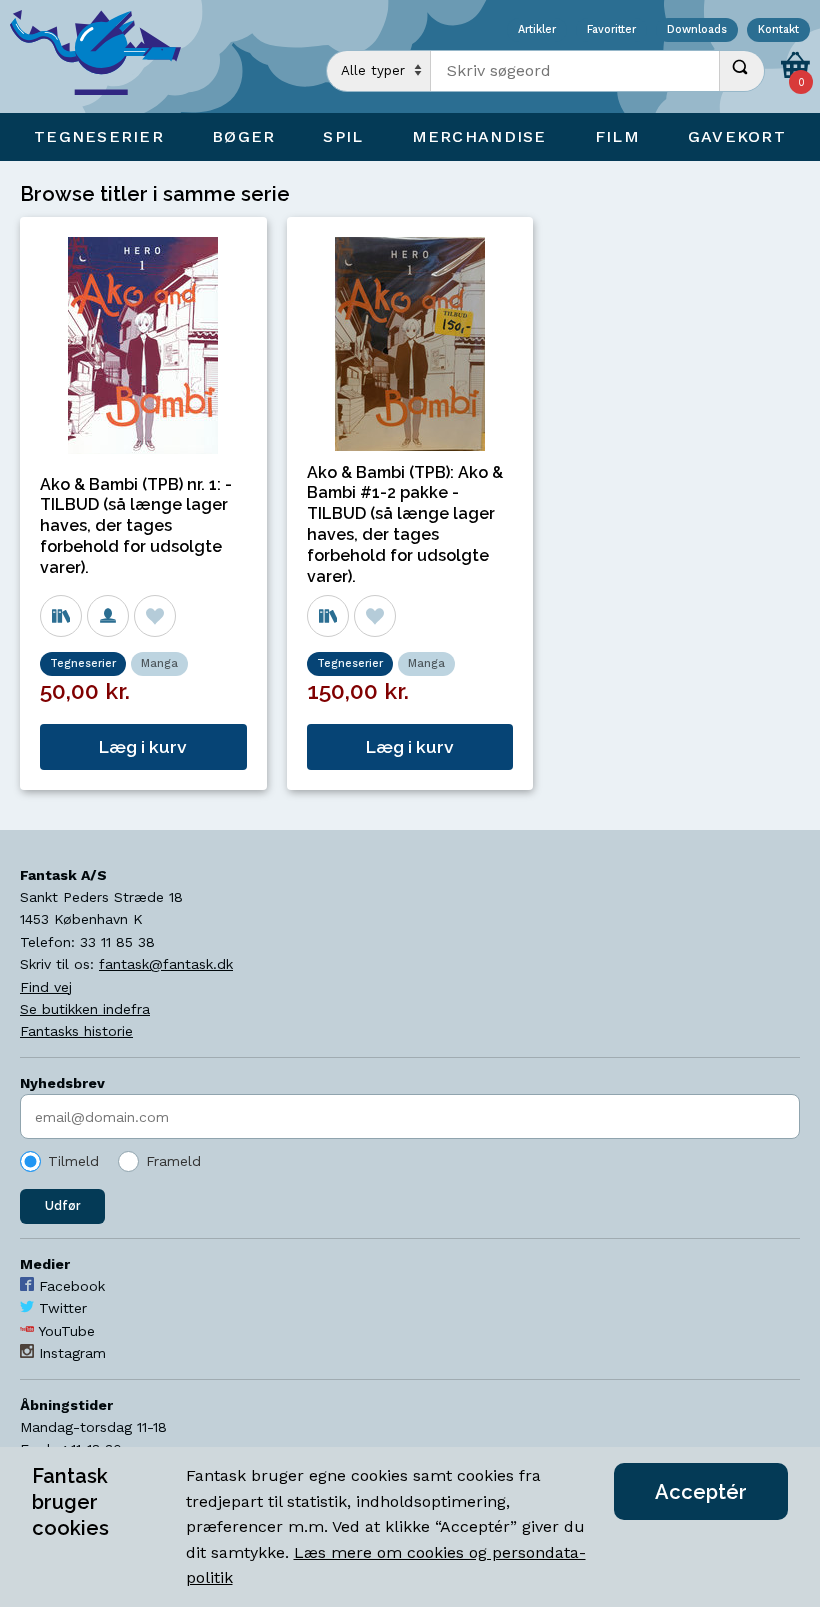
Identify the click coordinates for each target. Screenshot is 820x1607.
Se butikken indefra (85, 1009)
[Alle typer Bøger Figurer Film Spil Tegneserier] (379, 71)
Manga (159, 663)
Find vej (46, 987)
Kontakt (778, 30)
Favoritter (611, 30)
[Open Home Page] (105, 56)
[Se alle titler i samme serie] (61, 616)
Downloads (697, 30)
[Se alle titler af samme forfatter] (108, 616)
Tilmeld (73, 1161)
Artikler (537, 30)
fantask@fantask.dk (166, 964)
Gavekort (737, 136)
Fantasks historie (76, 1031)
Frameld (173, 1161)
